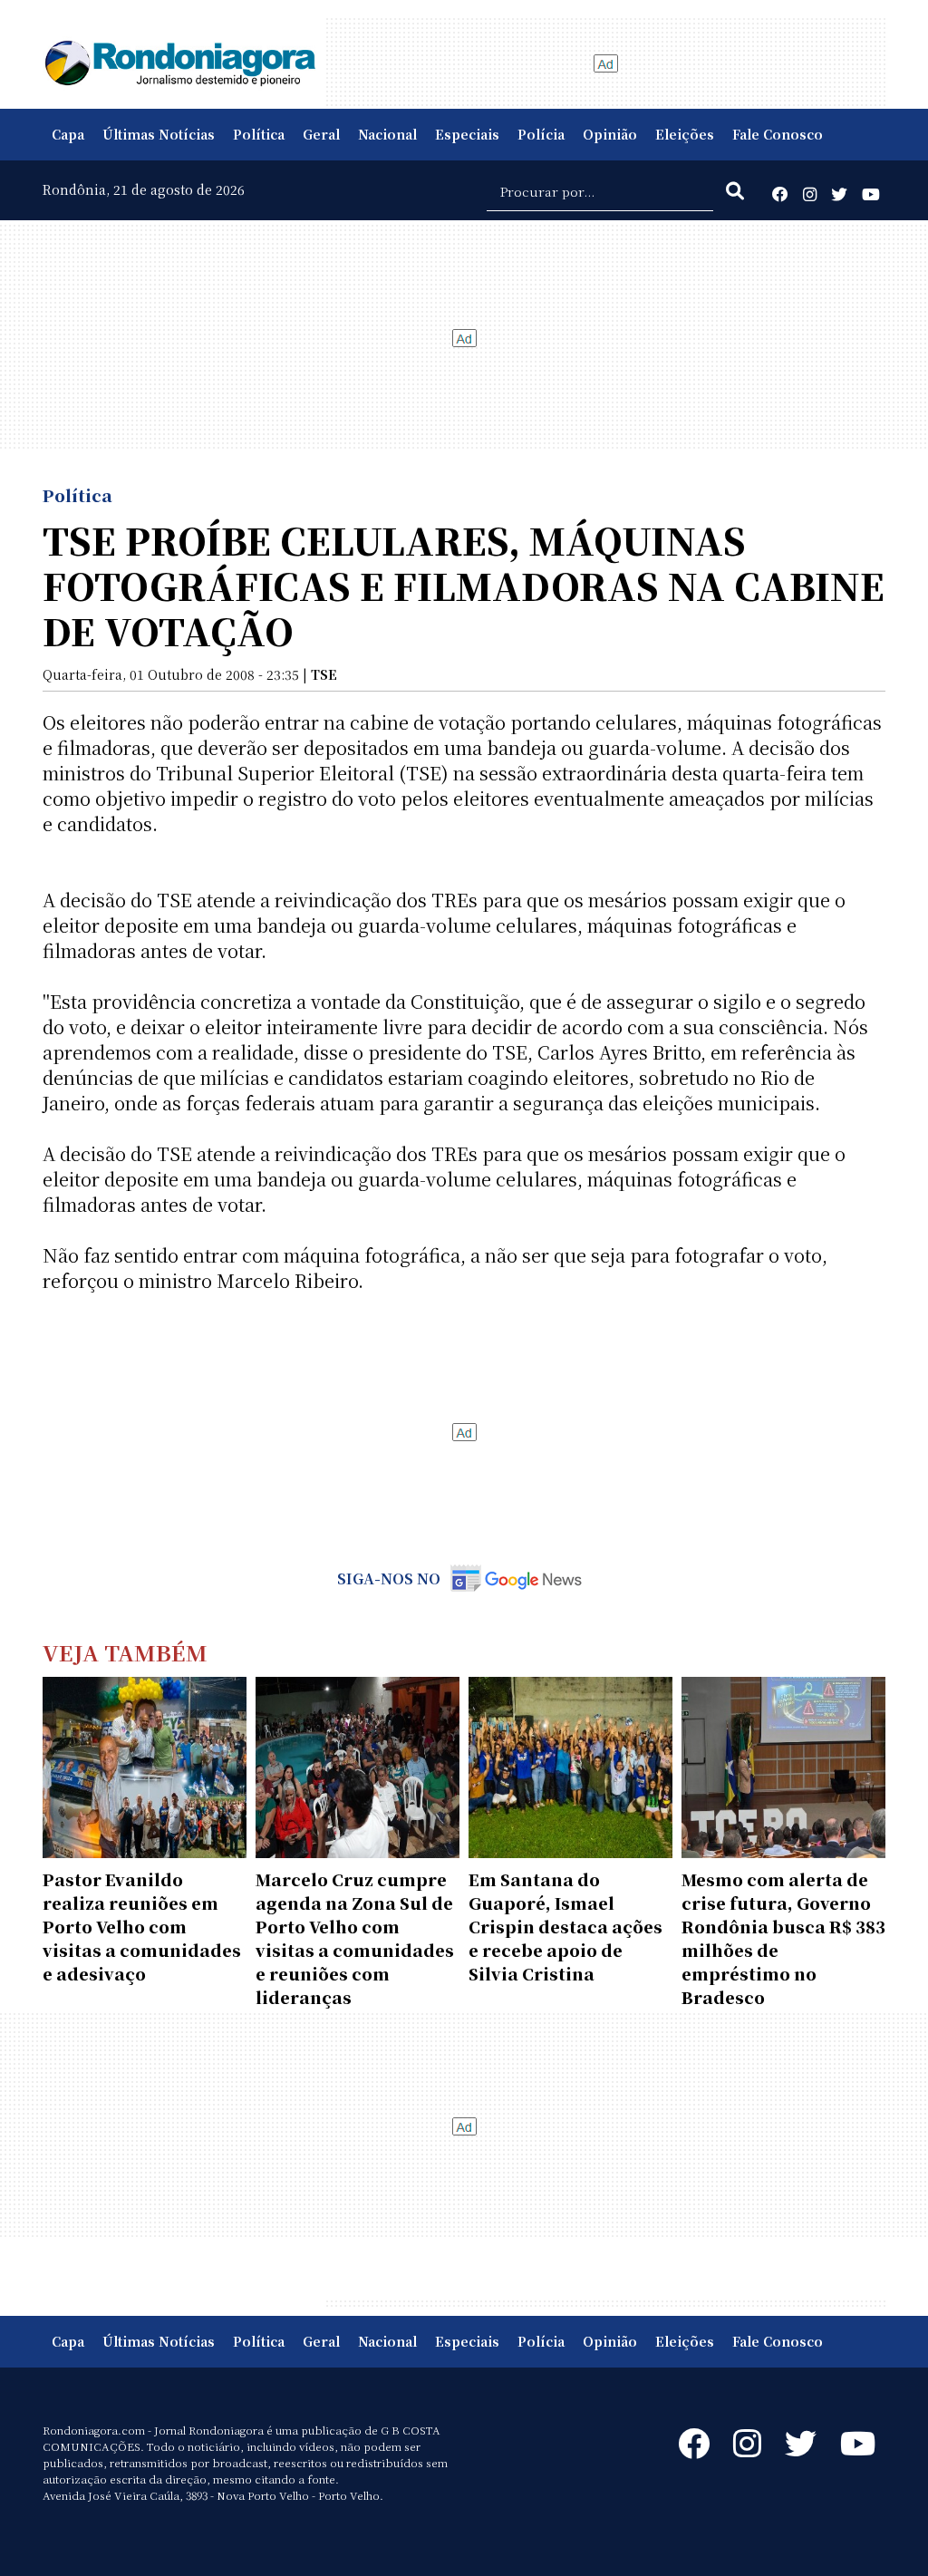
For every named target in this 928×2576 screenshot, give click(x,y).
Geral (321, 134)
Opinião (610, 134)
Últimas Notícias (159, 134)
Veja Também (125, 1652)
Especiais (467, 134)
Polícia (541, 134)
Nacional (387, 134)
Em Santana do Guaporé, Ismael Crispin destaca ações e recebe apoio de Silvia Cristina (565, 1926)
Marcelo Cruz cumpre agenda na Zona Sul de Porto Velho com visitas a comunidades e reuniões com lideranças (355, 1938)
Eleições (685, 134)
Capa (68, 134)
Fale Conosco (778, 134)
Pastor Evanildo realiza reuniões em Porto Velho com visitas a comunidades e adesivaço (142, 1926)
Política (259, 134)
